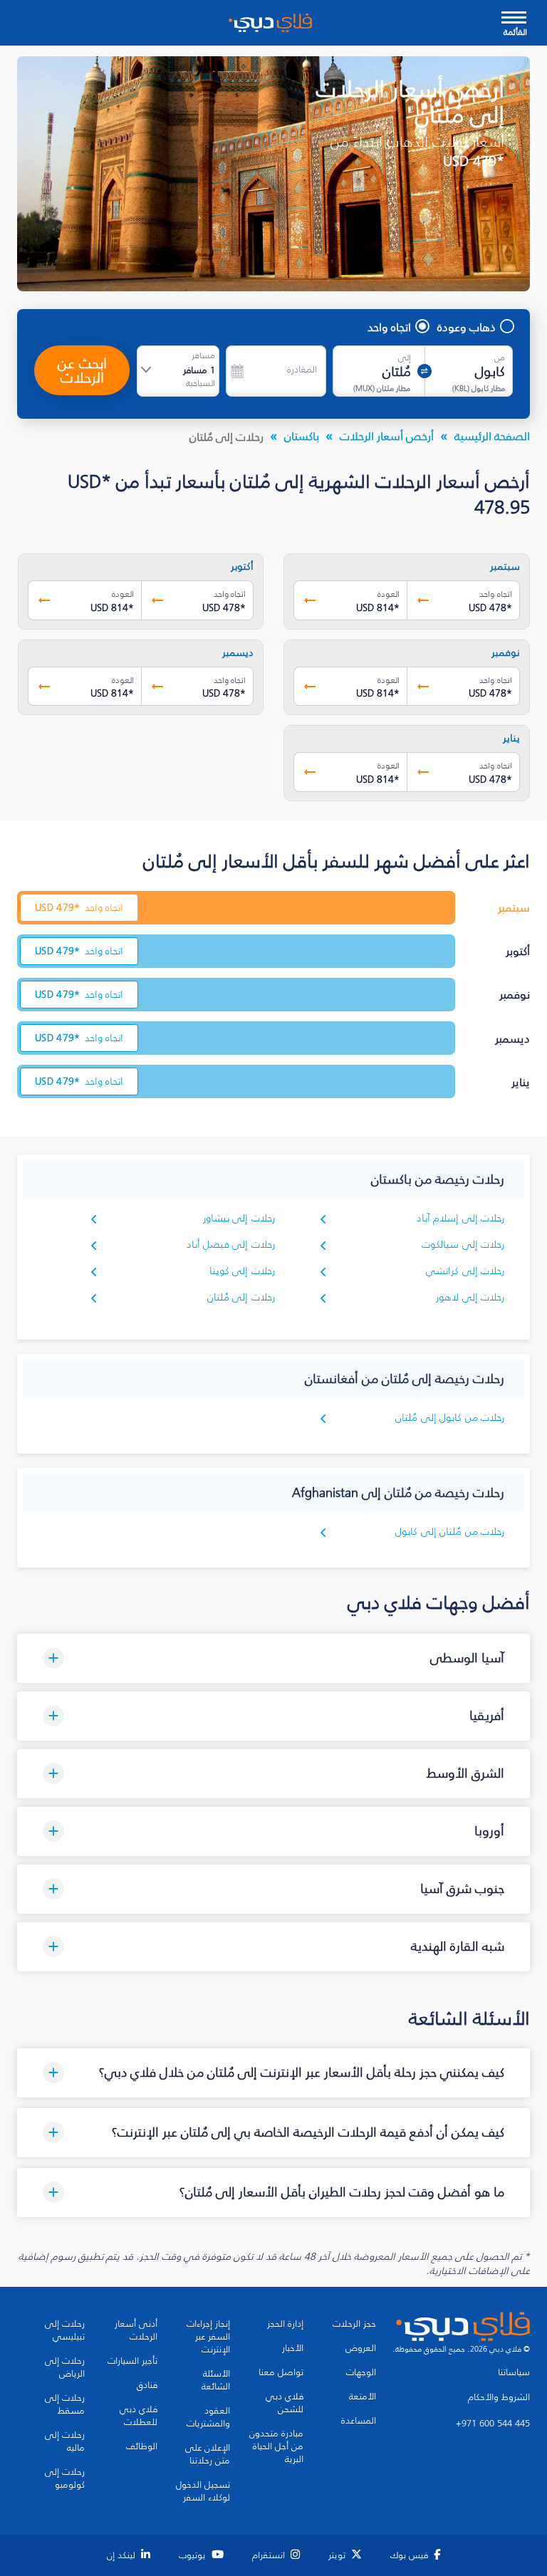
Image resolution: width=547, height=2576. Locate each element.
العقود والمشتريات (208, 2417)
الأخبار (293, 2348)
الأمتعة (363, 2397)
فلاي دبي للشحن (285, 2403)
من (500, 358)
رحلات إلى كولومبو (65, 2478)
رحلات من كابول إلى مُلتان (450, 1418)
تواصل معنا (281, 2372)
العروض (361, 2348)
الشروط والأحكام (499, 2397)
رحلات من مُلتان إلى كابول (450, 1532)
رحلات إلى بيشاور (239, 1218)
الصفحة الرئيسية (492, 436)
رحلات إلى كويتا (242, 1271)
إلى (405, 358)
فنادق (147, 2385)
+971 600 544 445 (493, 2424)
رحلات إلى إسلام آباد (460, 1218)
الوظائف (142, 2446)
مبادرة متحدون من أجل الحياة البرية (276, 2446)
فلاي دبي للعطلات (139, 2416)
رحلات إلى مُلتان (241, 1297)
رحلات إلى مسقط (65, 2404)
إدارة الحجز (285, 2324)
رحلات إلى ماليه (65, 2441)
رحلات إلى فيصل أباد (231, 1245)
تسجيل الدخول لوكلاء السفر (203, 2491)
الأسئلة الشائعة (216, 2380)
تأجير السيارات (132, 2361)
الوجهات (361, 2372)
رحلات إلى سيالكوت (463, 1245)
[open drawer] (514, 19)
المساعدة (359, 2421)
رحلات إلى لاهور (470, 1297)
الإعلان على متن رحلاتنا (208, 2454)
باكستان (302, 436)
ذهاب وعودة (467, 327)
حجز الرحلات (354, 2324)
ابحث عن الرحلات (82, 370)
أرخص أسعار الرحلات (387, 436)
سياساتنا (514, 2372)
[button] (273, 1658)
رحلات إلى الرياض (65, 2367)
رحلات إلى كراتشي (465, 1271)
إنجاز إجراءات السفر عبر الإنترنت (208, 2337)
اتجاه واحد (389, 327)
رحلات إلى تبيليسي (65, 2330)
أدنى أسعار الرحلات (136, 2330)
